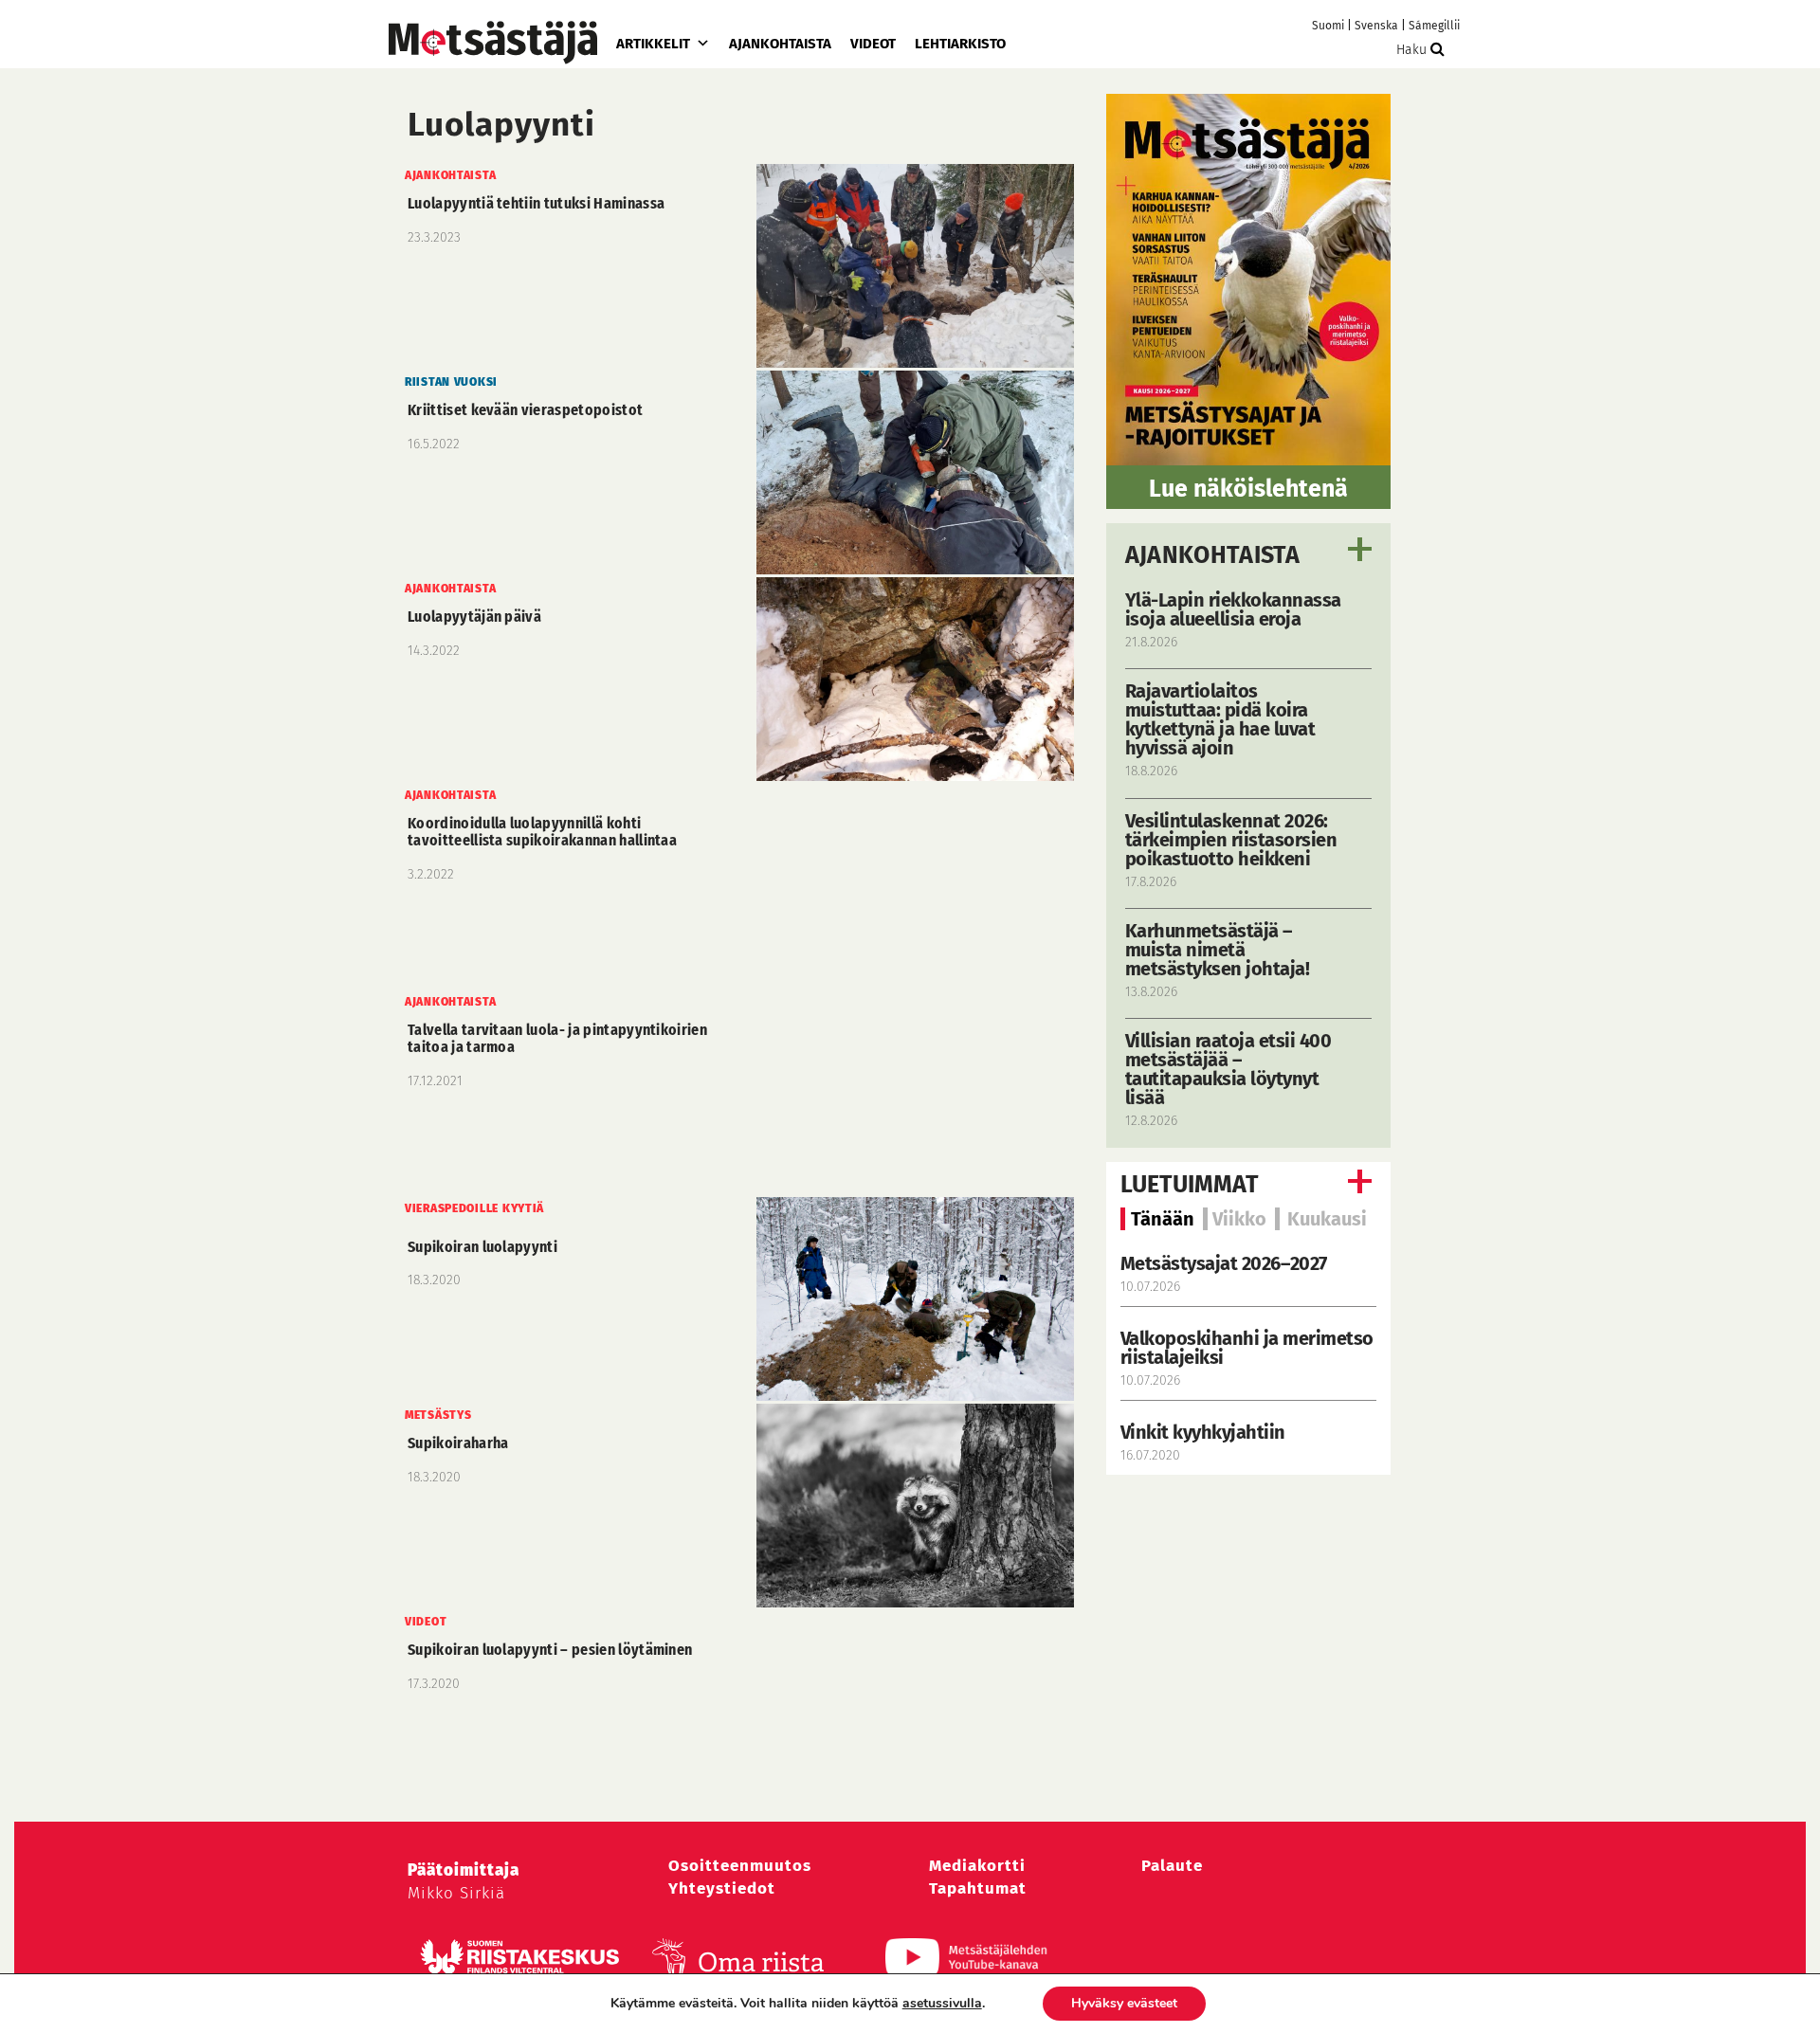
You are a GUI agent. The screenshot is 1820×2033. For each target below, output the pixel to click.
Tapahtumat (978, 1888)
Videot (873, 44)
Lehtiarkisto (960, 44)
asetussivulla (942, 2004)
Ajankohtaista (780, 44)
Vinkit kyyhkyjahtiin (1203, 1432)
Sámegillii (1434, 26)
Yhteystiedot (722, 1888)
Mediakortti (977, 1866)
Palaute (1172, 1866)
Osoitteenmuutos (740, 1866)
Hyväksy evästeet (1124, 2003)
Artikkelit (653, 44)
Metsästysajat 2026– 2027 (1224, 1263)
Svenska (1376, 26)
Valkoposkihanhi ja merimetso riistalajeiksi (1247, 1348)
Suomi (1328, 26)
